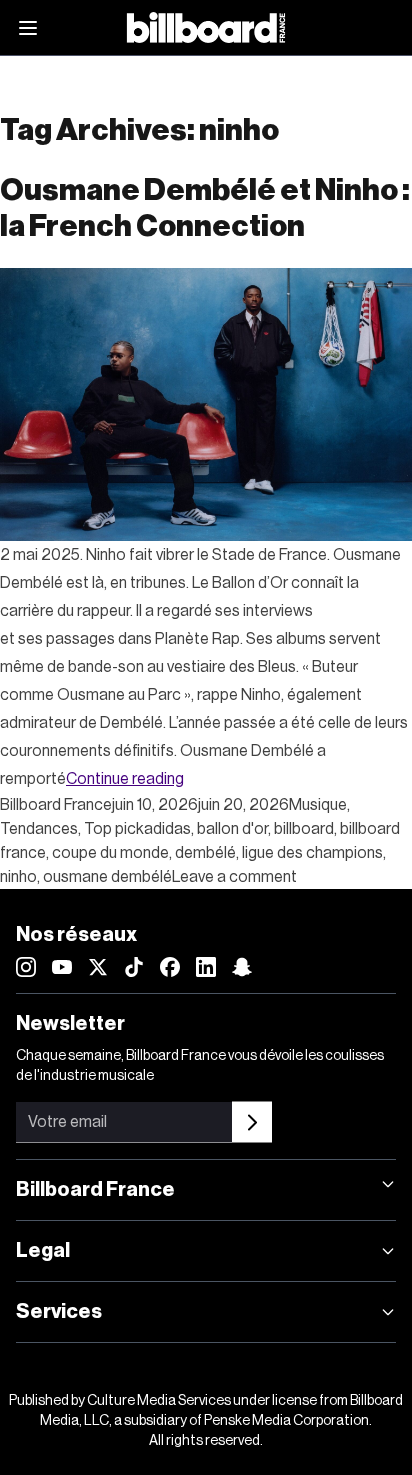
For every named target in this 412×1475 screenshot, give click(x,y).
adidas (167, 829)
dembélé (205, 853)
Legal (43, 1251)
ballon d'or (232, 829)
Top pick (114, 829)
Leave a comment (234, 877)
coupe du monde (110, 853)
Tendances (39, 829)
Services (59, 1312)
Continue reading (125, 779)
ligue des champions (312, 853)
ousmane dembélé (107, 877)
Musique (318, 805)
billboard (304, 829)
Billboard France (56, 805)
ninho (18, 877)
